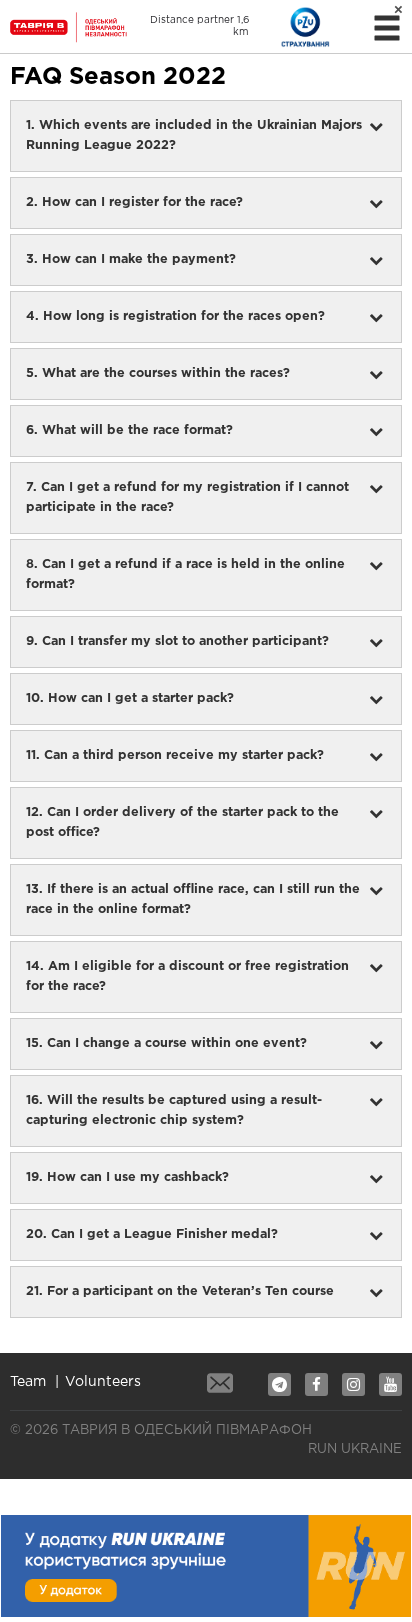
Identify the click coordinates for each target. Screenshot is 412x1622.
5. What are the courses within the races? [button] (158, 373)
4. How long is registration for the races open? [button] (175, 316)
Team (28, 1382)
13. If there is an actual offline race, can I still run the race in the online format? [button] (193, 899)
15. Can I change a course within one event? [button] (166, 1043)
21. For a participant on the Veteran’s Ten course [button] (180, 1291)
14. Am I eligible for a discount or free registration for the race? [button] (187, 976)
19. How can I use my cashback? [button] (127, 1177)
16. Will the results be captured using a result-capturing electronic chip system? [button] (174, 1110)
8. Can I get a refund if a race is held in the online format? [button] (185, 574)
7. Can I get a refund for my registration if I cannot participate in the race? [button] (187, 497)
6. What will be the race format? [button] (129, 430)
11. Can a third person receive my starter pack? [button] (175, 755)
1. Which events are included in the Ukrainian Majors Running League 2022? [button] (194, 135)
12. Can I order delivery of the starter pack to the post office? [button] (182, 822)
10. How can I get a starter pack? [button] (130, 698)
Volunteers (103, 1382)
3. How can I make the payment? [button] (131, 259)
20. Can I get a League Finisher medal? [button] (152, 1234)
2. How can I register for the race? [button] (134, 202)
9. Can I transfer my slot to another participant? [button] (177, 641)
